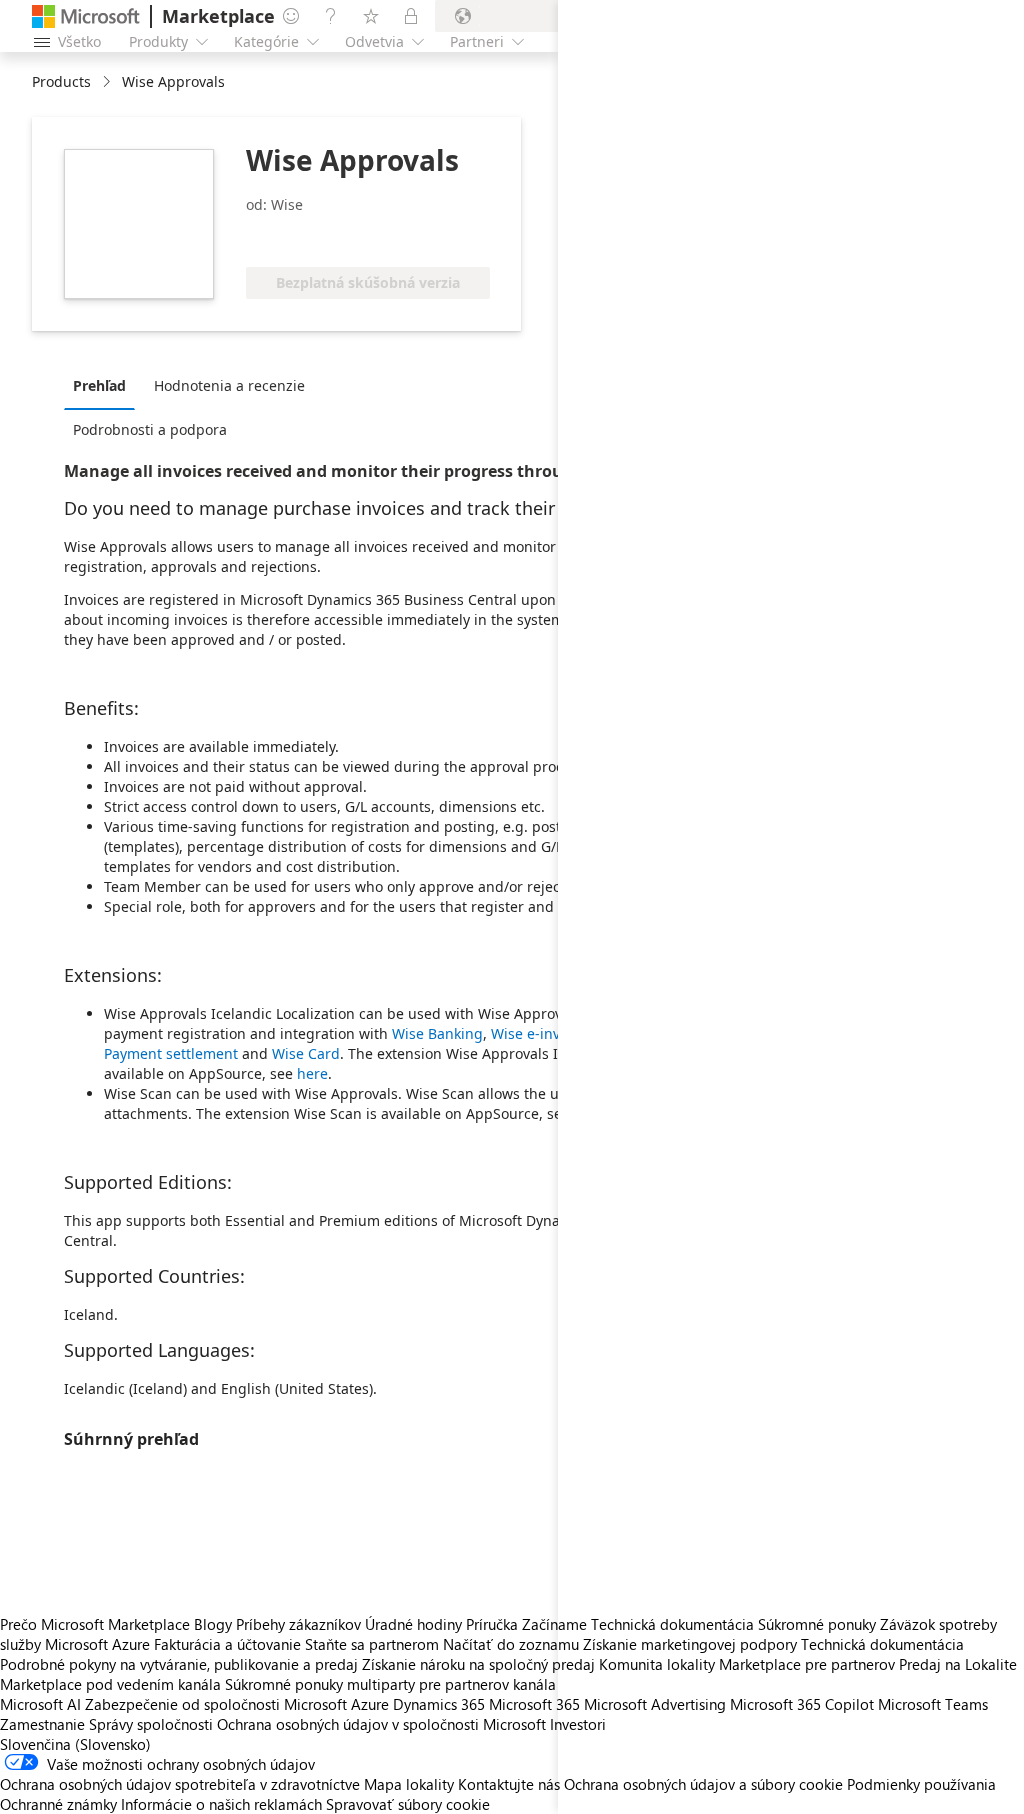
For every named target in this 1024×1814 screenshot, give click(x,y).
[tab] (104, 385)
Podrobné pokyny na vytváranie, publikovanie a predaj (179, 1664)
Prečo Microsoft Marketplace (95, 1624)
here (312, 1073)
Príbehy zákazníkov (298, 1624)
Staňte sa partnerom (372, 1644)
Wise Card (306, 1053)
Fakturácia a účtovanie (227, 1644)
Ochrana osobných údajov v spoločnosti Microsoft (381, 1724)
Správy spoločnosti (151, 1724)
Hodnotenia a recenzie (229, 385)
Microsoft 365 (534, 1704)
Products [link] (61, 81)
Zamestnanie (42, 1724)
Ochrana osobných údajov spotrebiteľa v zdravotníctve (180, 1784)
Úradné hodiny (413, 1624)
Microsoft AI (40, 1704)
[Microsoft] (86, 16)
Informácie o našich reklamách (221, 1804)
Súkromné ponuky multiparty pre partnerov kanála (390, 1684)
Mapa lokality (409, 1784)
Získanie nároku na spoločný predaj (478, 1664)
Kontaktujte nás (509, 1784)
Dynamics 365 (439, 1704)
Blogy (213, 1624)
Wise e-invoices (542, 1033)
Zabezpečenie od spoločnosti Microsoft (216, 1704)
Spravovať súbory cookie (408, 1804)
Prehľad (99, 385)
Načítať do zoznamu (511, 1644)
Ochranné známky (58, 1804)
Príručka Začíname (526, 1624)
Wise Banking (437, 1033)
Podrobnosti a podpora (150, 429)
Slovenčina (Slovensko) (75, 1744)
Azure (370, 1704)
